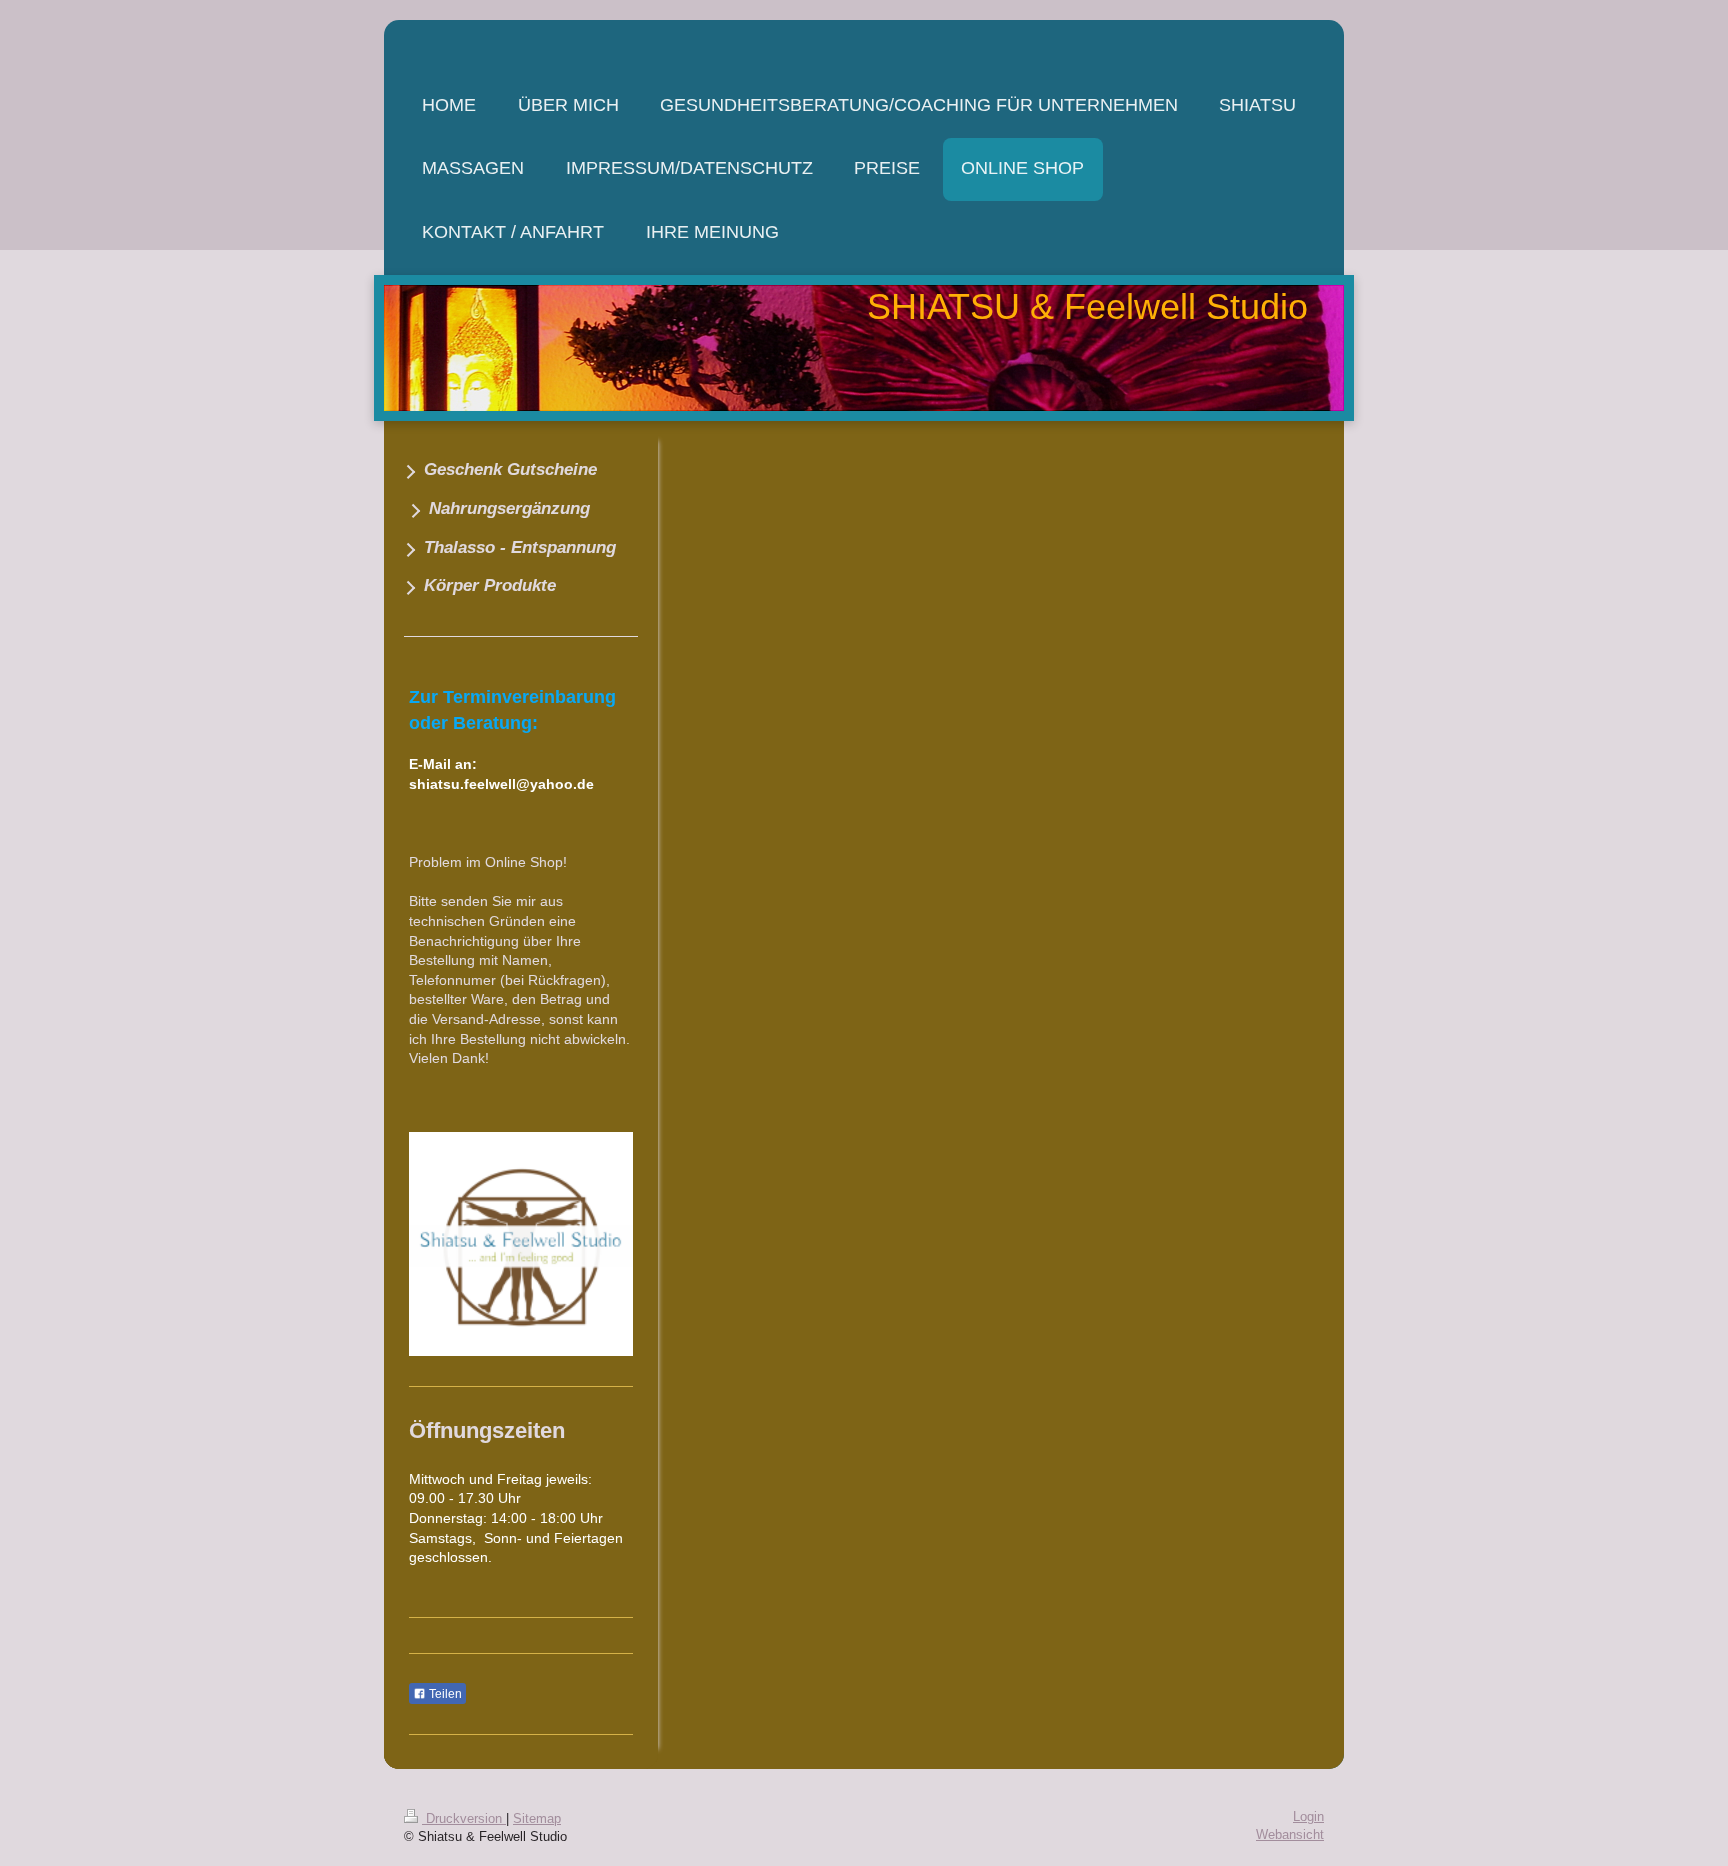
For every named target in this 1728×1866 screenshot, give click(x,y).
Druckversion (464, 1819)
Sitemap (537, 1819)
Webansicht (1290, 1835)
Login (1308, 1817)
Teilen (444, 1694)
